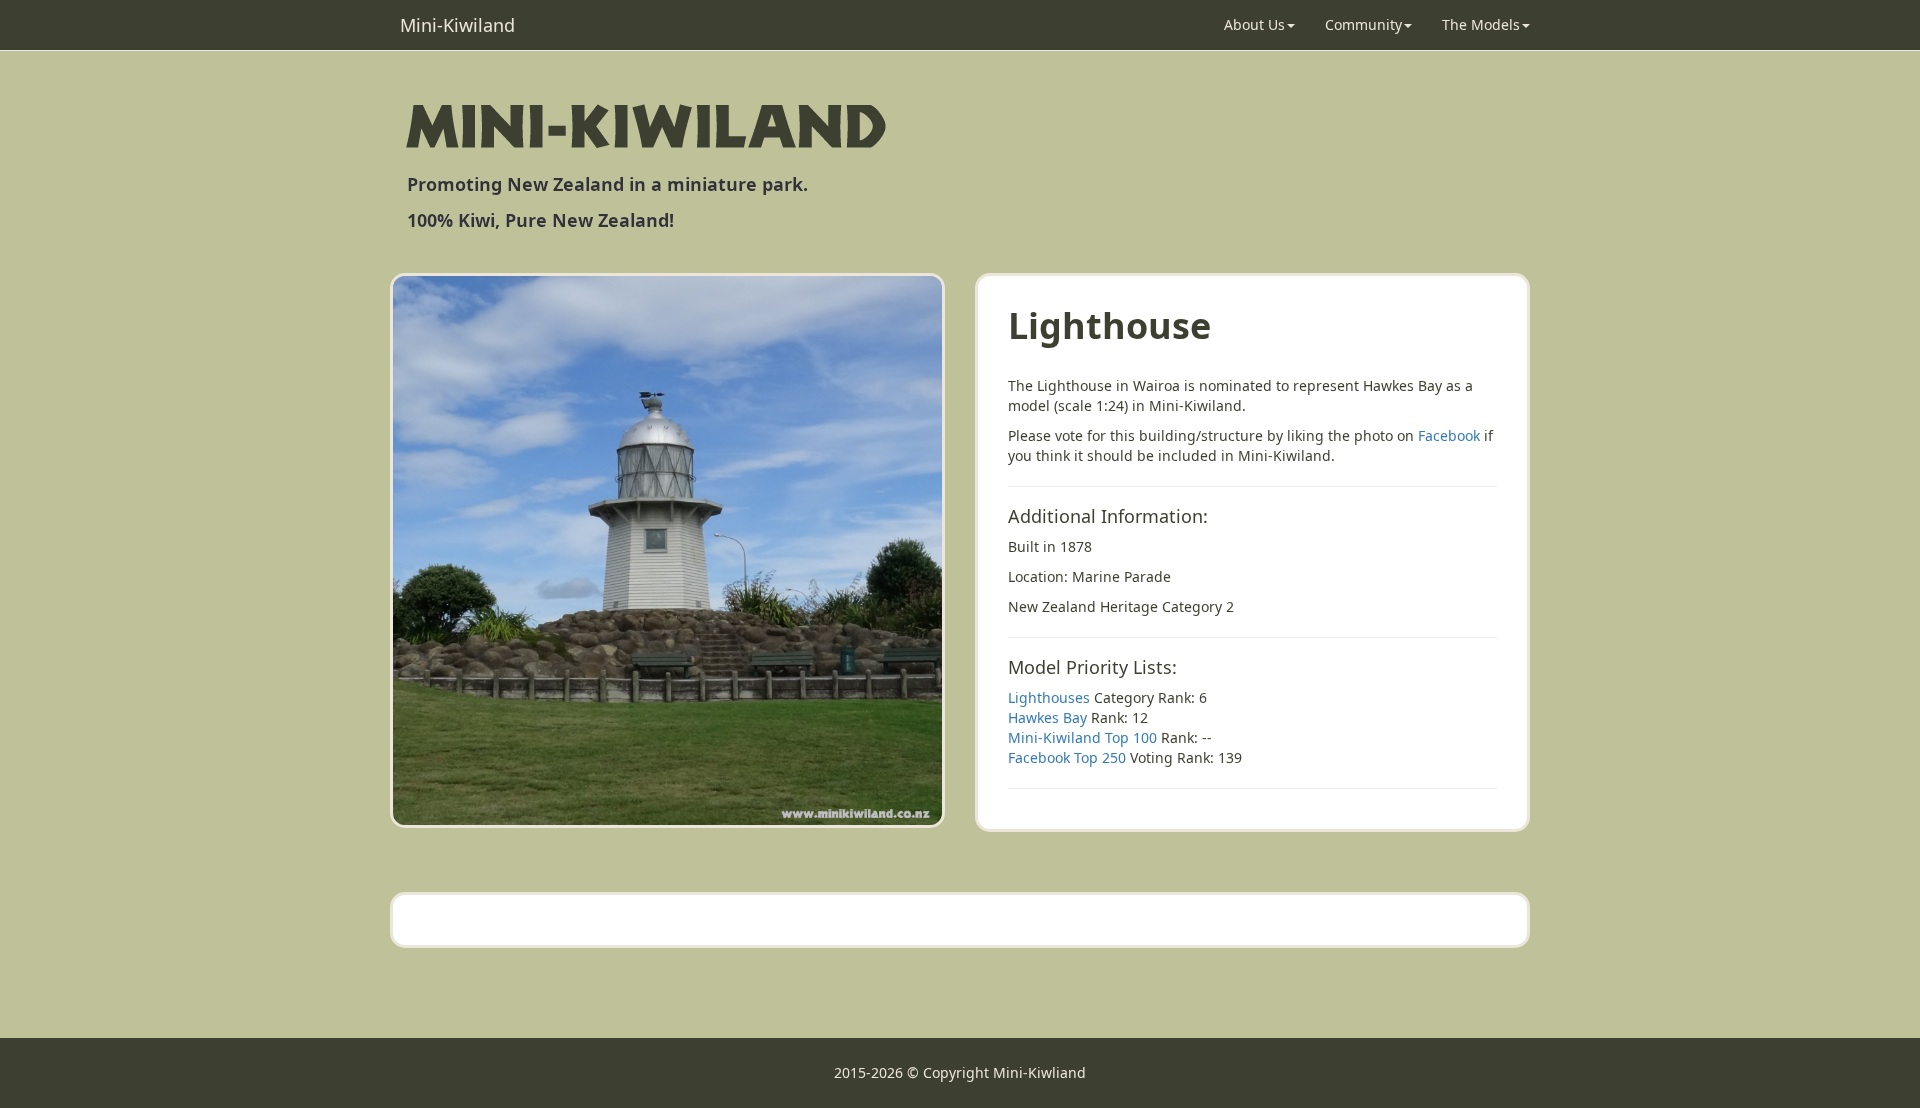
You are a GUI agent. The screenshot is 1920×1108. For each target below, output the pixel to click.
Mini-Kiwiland (457, 25)
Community (1363, 24)
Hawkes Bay (1047, 717)
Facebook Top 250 (1067, 757)
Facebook (1449, 435)
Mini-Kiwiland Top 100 (1082, 737)
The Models (1481, 24)
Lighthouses (1049, 697)
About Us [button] (1254, 24)
